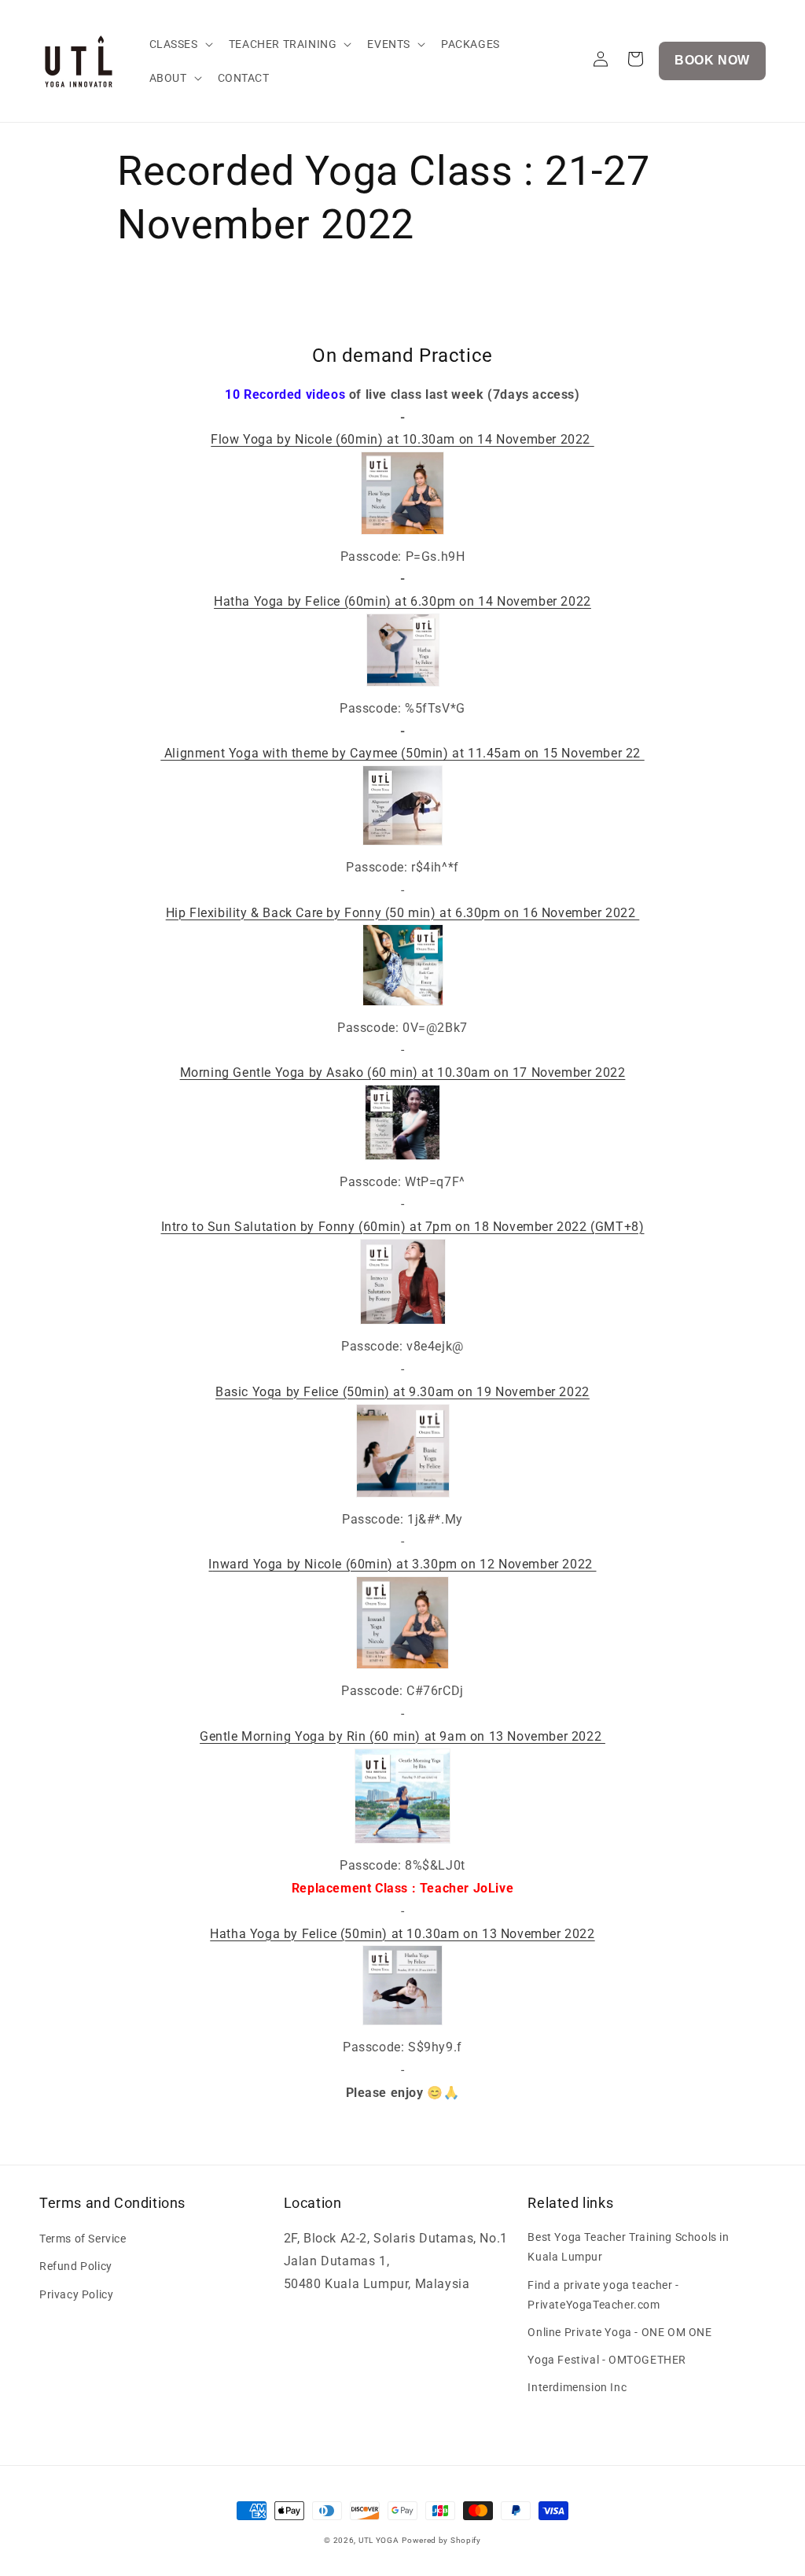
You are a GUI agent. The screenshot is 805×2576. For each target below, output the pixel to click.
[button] (180, 44)
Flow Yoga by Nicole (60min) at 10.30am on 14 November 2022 (402, 439)
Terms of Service (83, 2239)
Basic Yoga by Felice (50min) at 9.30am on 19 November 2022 (402, 1392)
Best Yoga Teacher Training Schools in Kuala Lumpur (628, 2247)
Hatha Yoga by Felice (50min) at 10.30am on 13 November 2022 (402, 1934)
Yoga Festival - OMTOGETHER (607, 2360)
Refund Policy (76, 2266)
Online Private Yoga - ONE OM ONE (619, 2332)
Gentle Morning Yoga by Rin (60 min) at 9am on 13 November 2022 (402, 1736)
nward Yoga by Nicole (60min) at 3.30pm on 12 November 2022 (404, 1564)
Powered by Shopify (441, 2540)
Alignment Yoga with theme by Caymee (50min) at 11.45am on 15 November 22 (402, 753)
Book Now (712, 60)
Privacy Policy (76, 2294)
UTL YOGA (379, 2540)
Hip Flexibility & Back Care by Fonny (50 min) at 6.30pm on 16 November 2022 (403, 913)
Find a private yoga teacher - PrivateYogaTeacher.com (603, 2295)
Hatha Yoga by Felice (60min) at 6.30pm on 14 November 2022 (402, 601)
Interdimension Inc (577, 2387)
